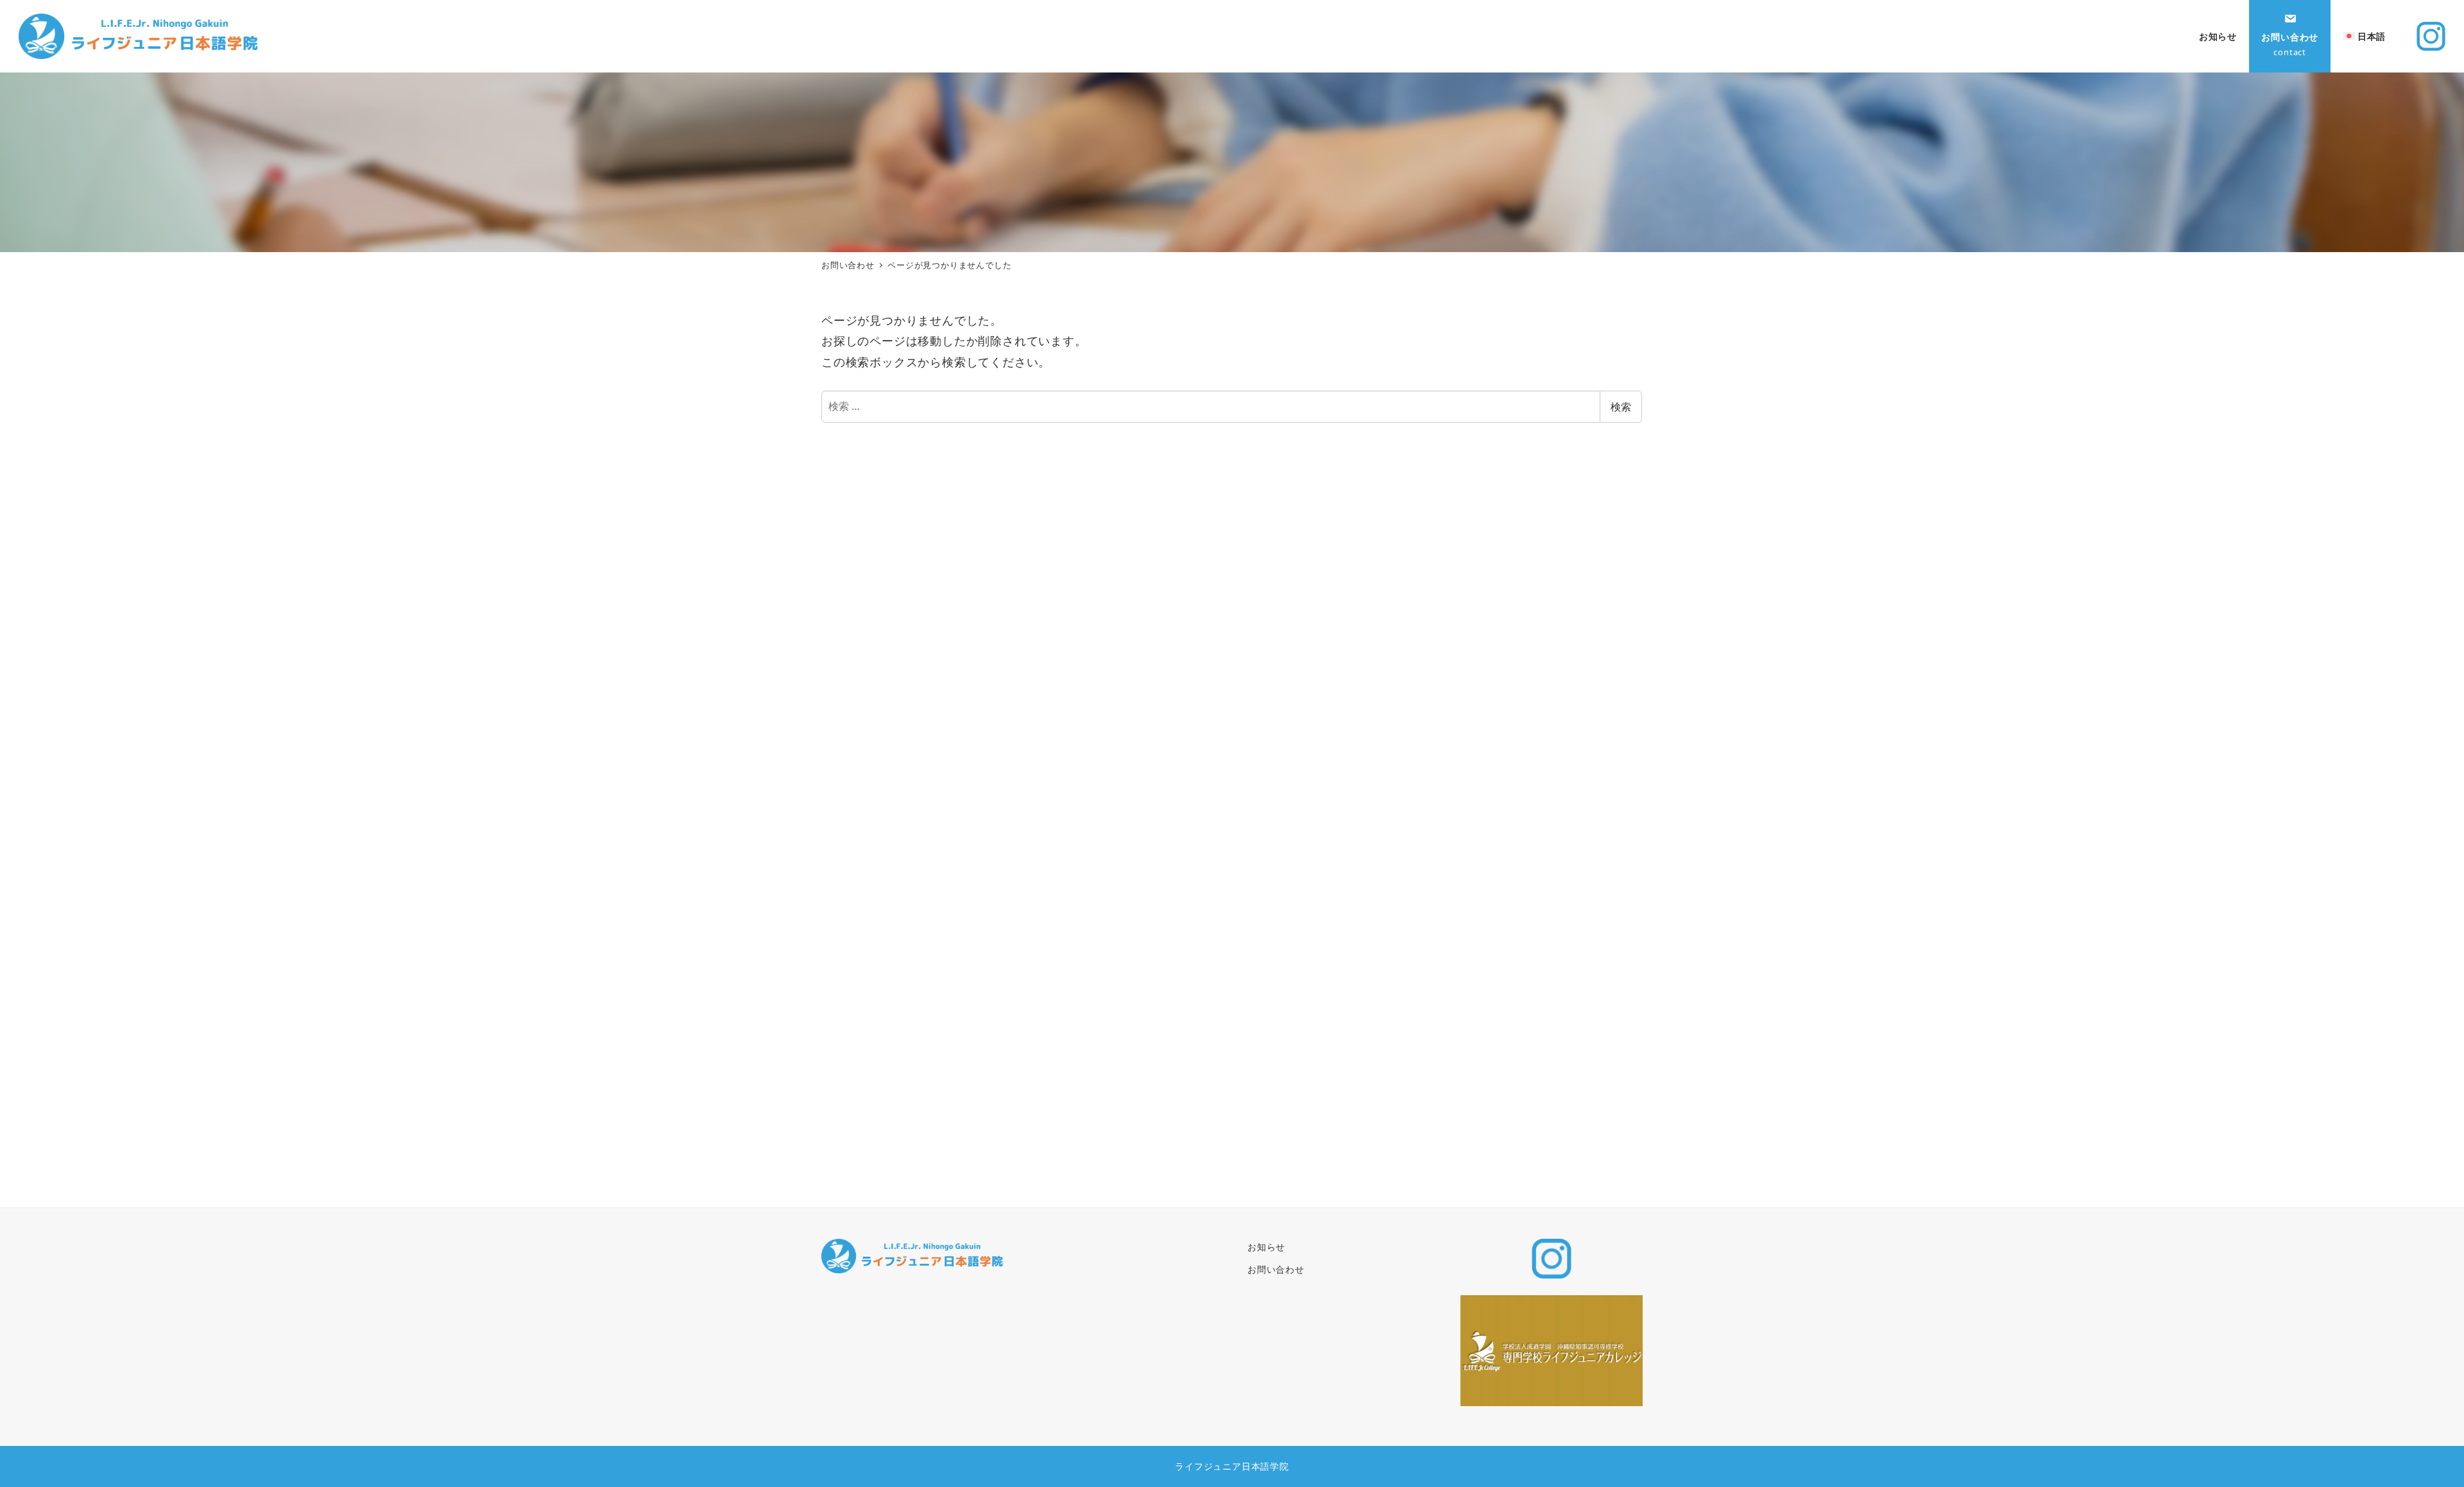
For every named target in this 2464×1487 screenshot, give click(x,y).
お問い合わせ (1276, 1269)
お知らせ (1266, 1247)
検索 (1621, 407)
